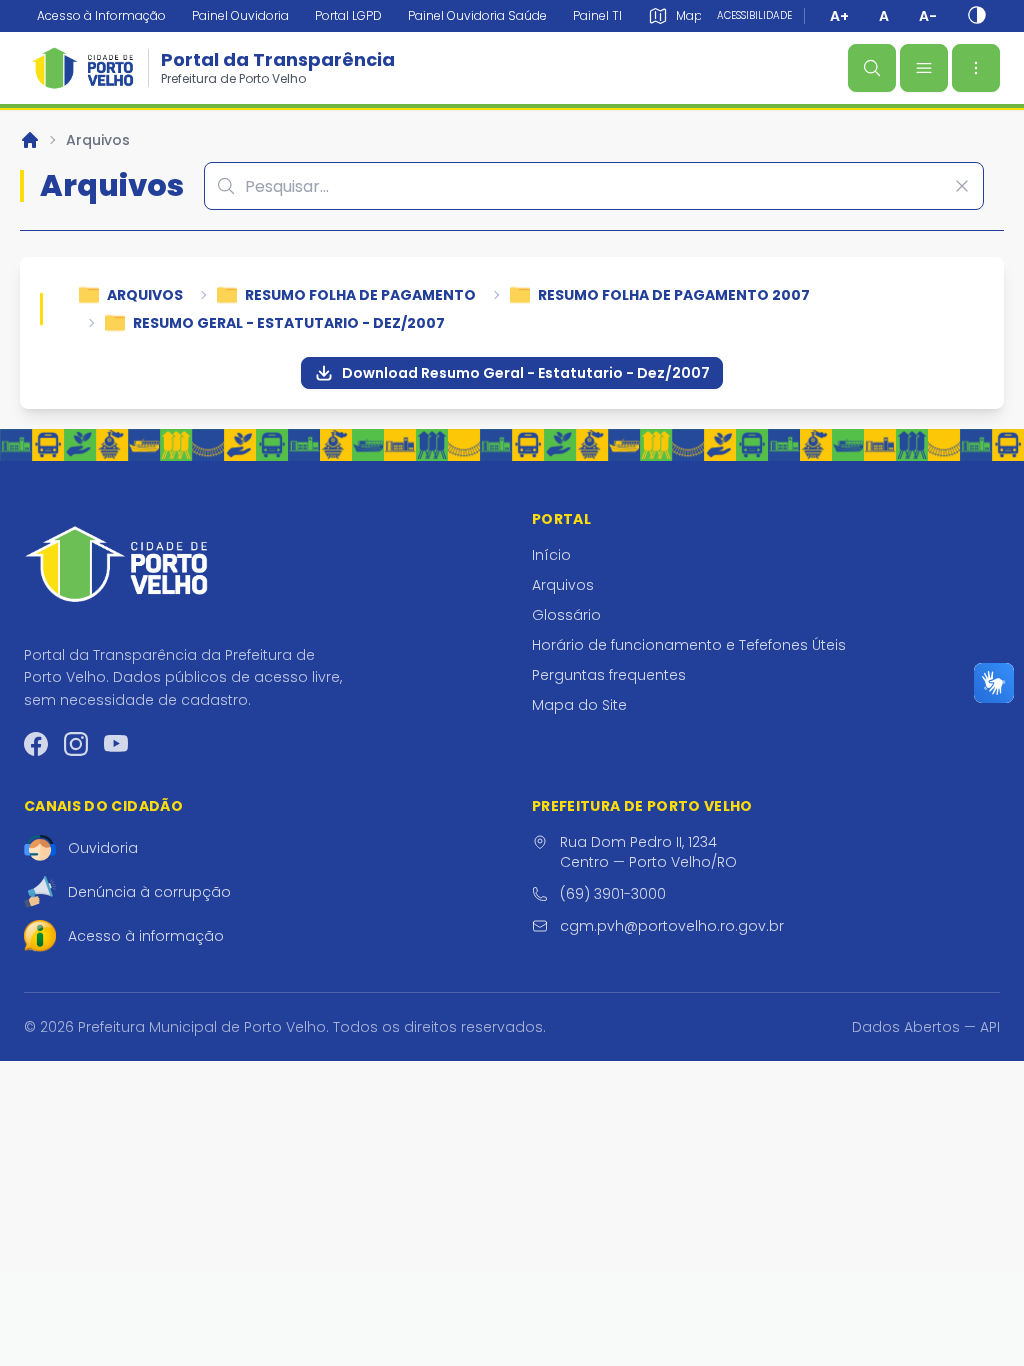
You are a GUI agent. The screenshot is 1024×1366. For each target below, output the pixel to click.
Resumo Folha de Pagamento (360, 295)
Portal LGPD (348, 15)
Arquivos (98, 140)
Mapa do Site (579, 705)
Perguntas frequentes (609, 675)
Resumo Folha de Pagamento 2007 (674, 295)
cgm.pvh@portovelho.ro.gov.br (672, 926)
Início (551, 555)
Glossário (566, 615)
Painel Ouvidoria (240, 15)
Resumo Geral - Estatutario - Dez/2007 (289, 323)
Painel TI (597, 15)
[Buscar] (872, 68)
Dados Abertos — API (926, 1027)
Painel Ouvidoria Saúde (477, 15)
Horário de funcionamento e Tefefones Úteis (689, 645)
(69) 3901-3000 (613, 894)
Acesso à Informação (101, 15)
